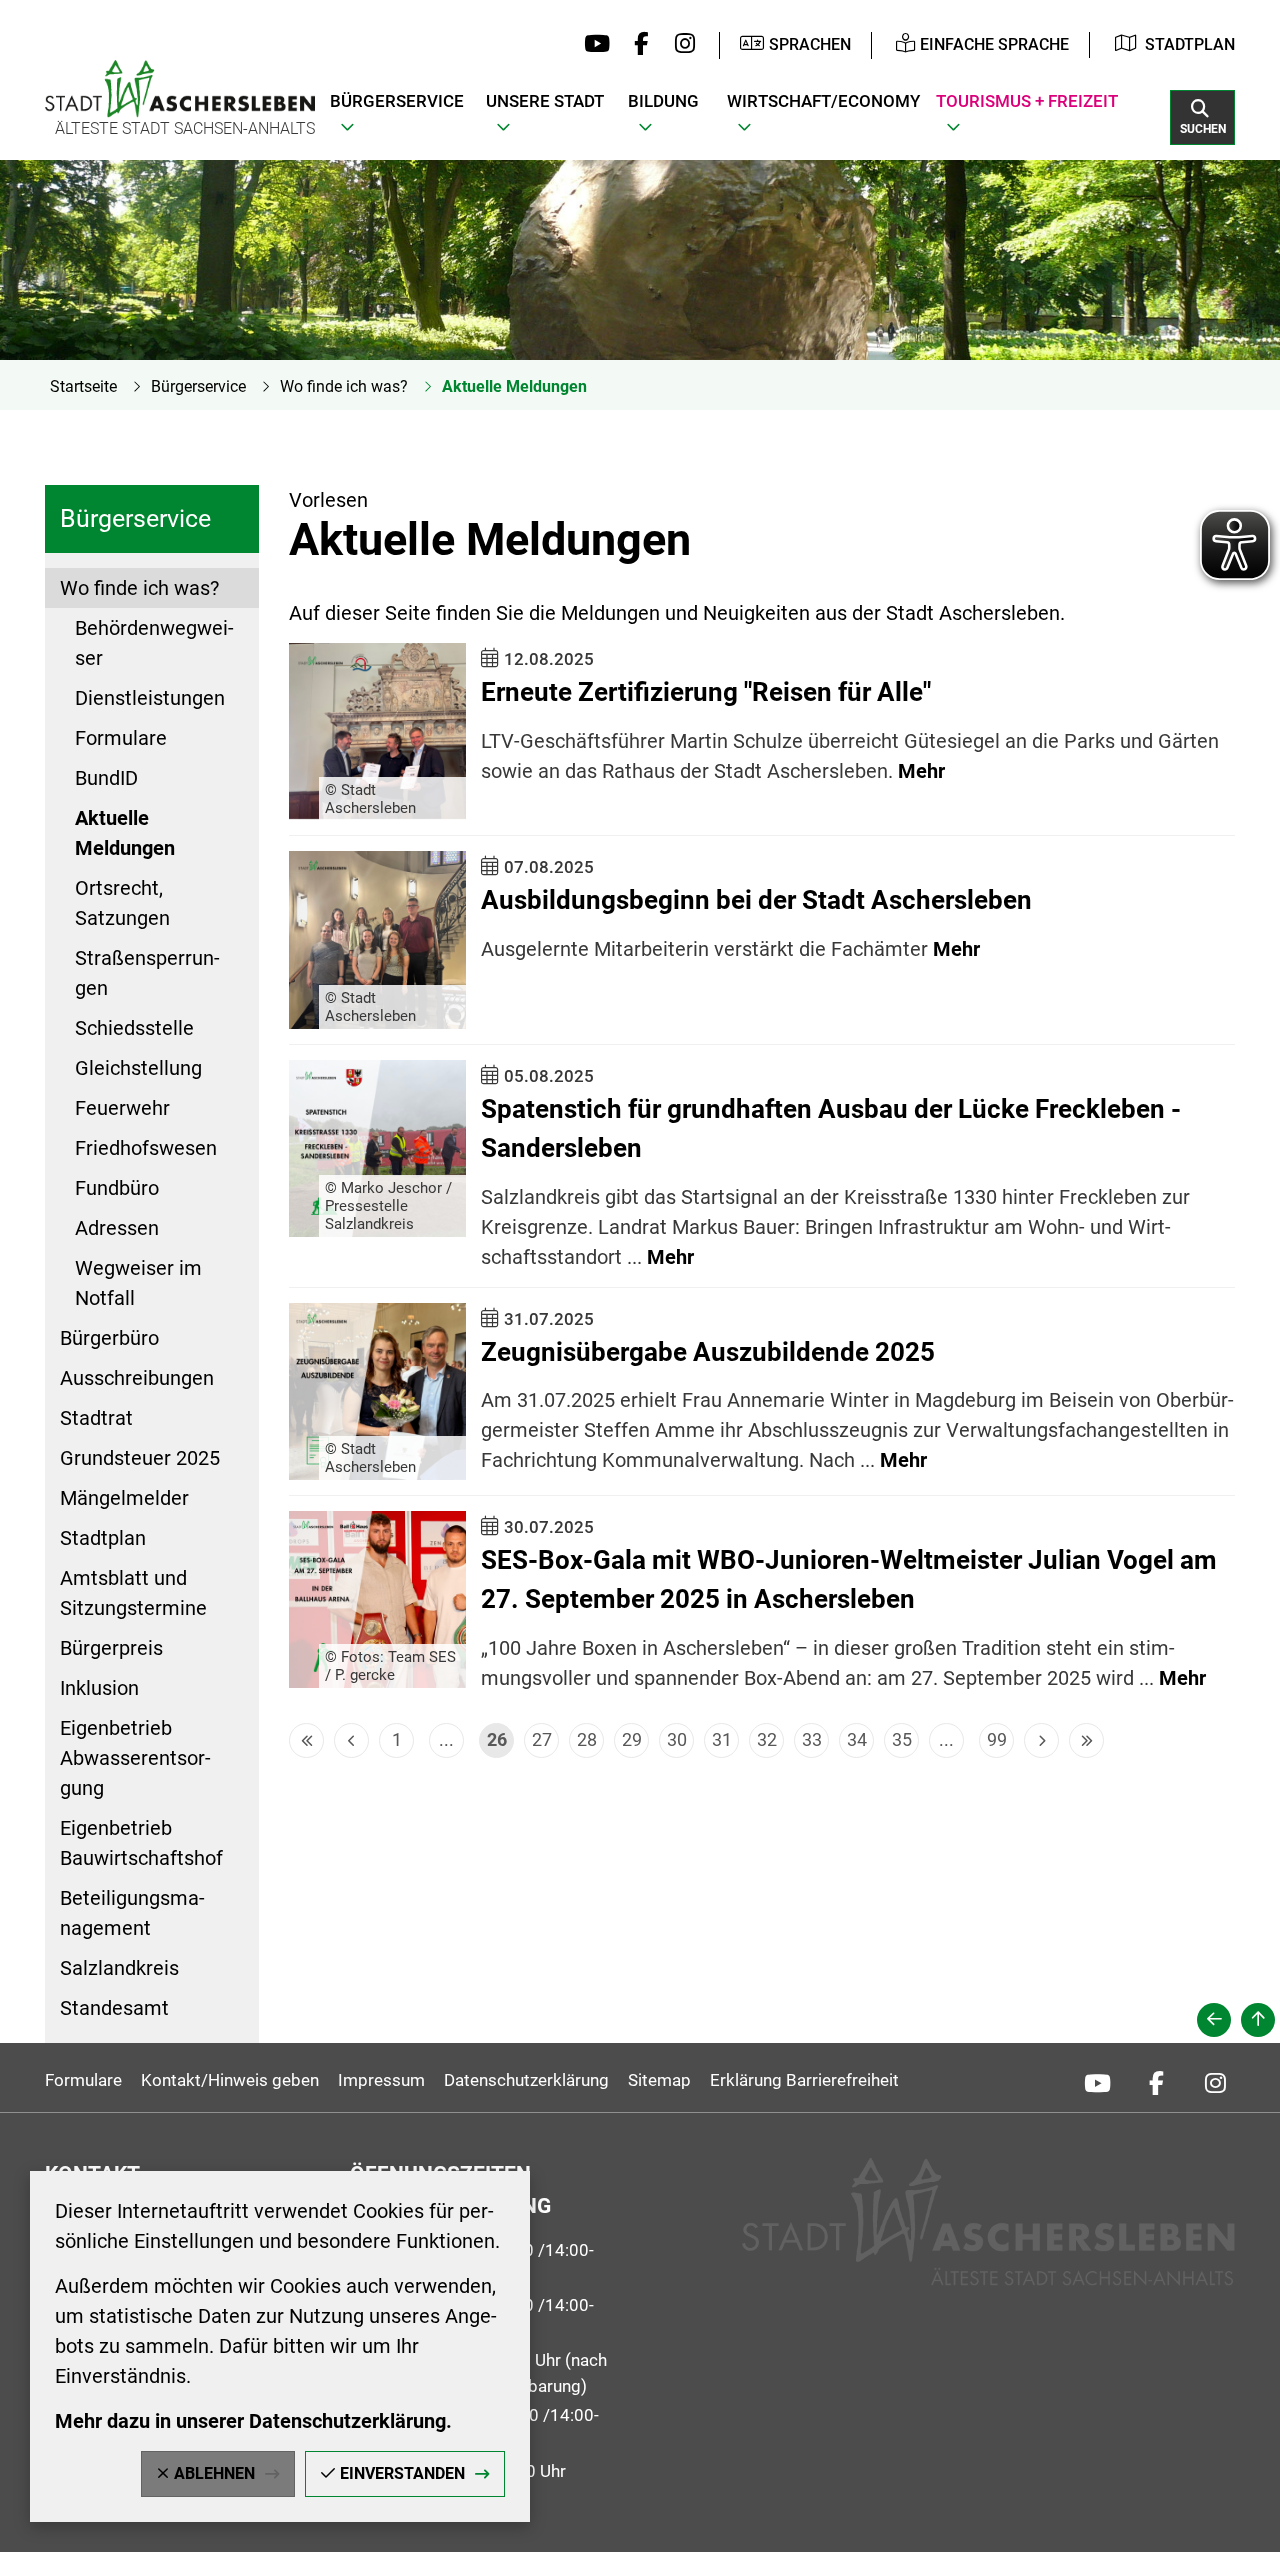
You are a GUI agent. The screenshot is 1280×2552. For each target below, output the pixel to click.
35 (902, 1739)
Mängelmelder (124, 1498)
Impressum (381, 2080)
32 (767, 1739)
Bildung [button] (663, 101)
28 (587, 1739)
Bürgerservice (198, 386)
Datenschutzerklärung (526, 2080)
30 (677, 1739)
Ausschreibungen (137, 1378)
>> (1086, 1740)
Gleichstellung (138, 1068)
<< (306, 1740)
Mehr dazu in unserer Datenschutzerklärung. (253, 2421)
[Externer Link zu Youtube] (592, 45)
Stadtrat (96, 1418)
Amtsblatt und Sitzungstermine (133, 1593)
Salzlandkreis (119, 1968)
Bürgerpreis (111, 1648)
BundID (106, 778)
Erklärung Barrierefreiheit (804, 2080)
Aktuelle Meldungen (514, 386)
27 (542, 1739)
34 (857, 1739)
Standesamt (114, 2008)
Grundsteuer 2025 (140, 1458)
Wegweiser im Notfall (138, 1283)
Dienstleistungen (150, 698)
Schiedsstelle (134, 1028)
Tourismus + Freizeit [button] (1027, 101)
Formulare (121, 738)
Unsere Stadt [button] (545, 101)
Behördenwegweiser (154, 643)
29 (632, 1739)
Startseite (83, 386)
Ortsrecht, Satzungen (122, 903)
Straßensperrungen (147, 973)
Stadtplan (1190, 44)
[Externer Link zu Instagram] (679, 45)
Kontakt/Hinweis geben (230, 2080)
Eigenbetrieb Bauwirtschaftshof (141, 1843)
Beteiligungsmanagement (132, 1913)
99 (997, 1739)
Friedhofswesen (146, 1148)
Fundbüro (117, 1188)
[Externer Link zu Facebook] (636, 45)
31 (722, 1739)
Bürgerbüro (109, 1338)
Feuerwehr (122, 1108)
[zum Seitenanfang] (1258, 2020)
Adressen (117, 1228)
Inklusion (99, 1688)
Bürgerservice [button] (397, 101)
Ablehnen (214, 2473)
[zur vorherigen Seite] (1214, 2020)
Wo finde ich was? (344, 386)
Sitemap (659, 2080)
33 (812, 1739)
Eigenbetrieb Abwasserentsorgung (135, 1758)
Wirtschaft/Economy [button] (823, 101)
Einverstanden (402, 2473)
